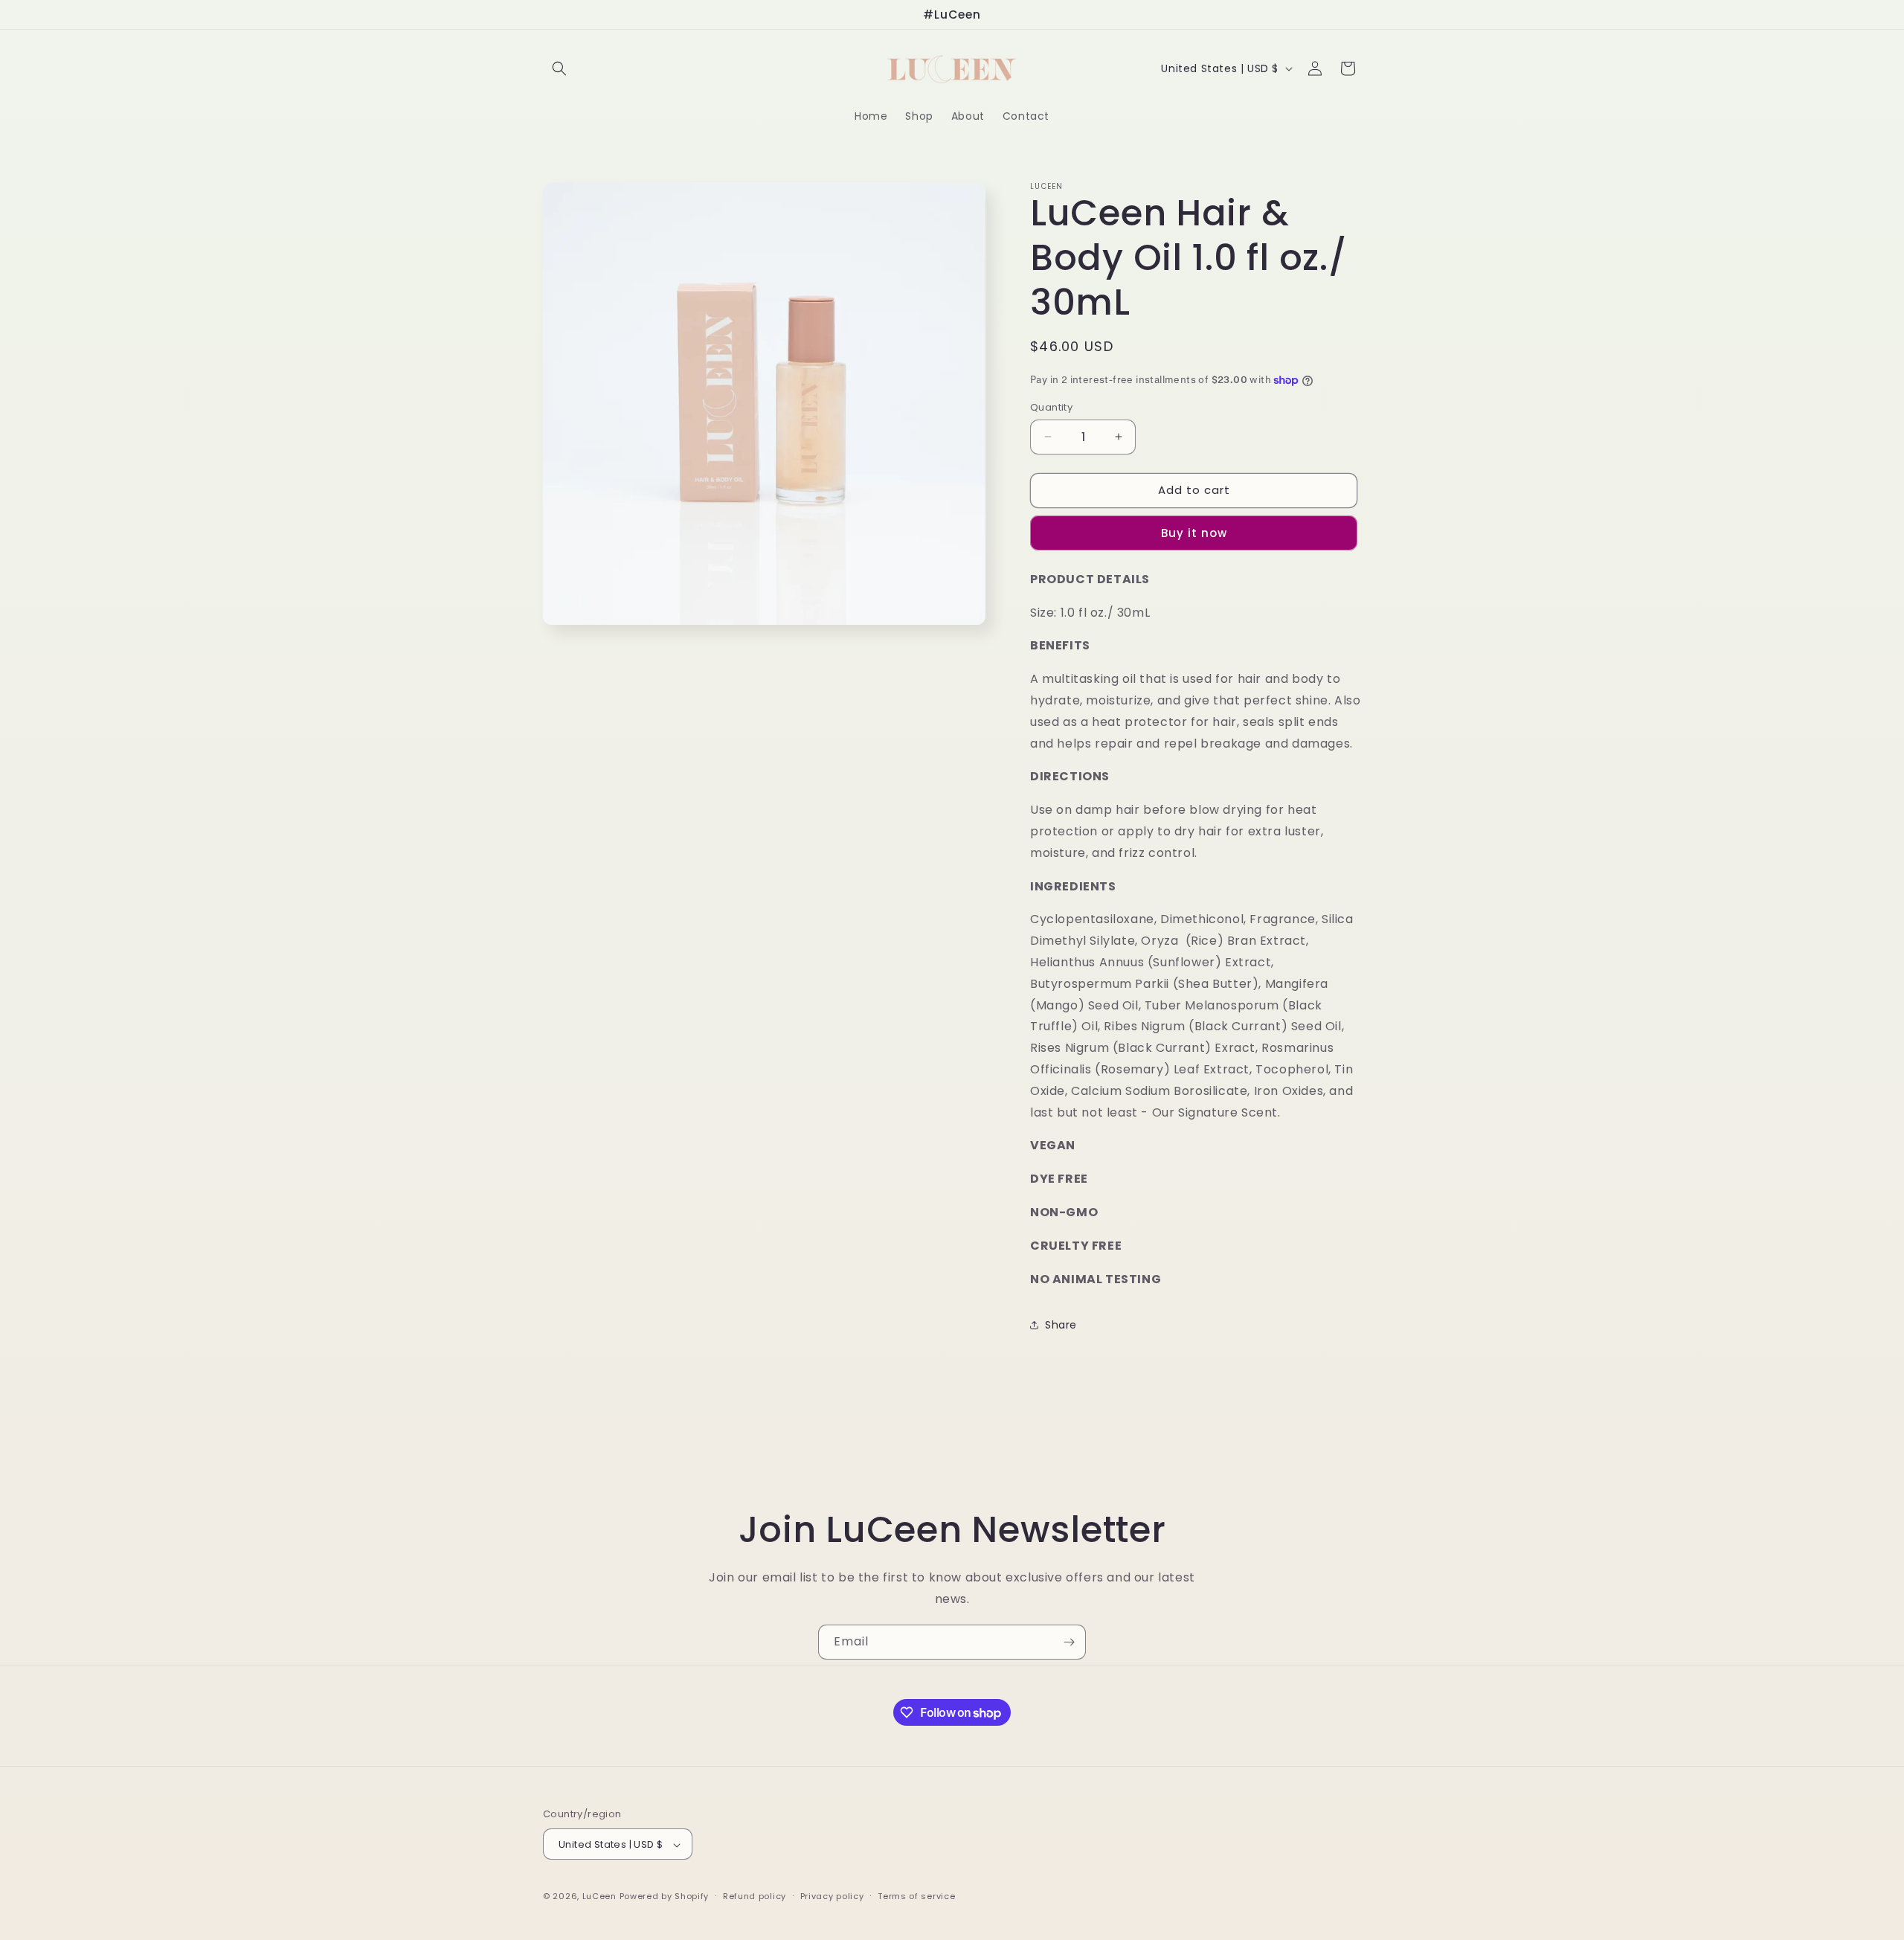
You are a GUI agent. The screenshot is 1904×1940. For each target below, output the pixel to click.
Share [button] (1061, 1325)
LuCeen (599, 1897)
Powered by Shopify (665, 1897)
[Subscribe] (1069, 1642)
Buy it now (1194, 533)
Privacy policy (832, 1896)
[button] (559, 68)
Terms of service (916, 1896)
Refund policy (755, 1896)
